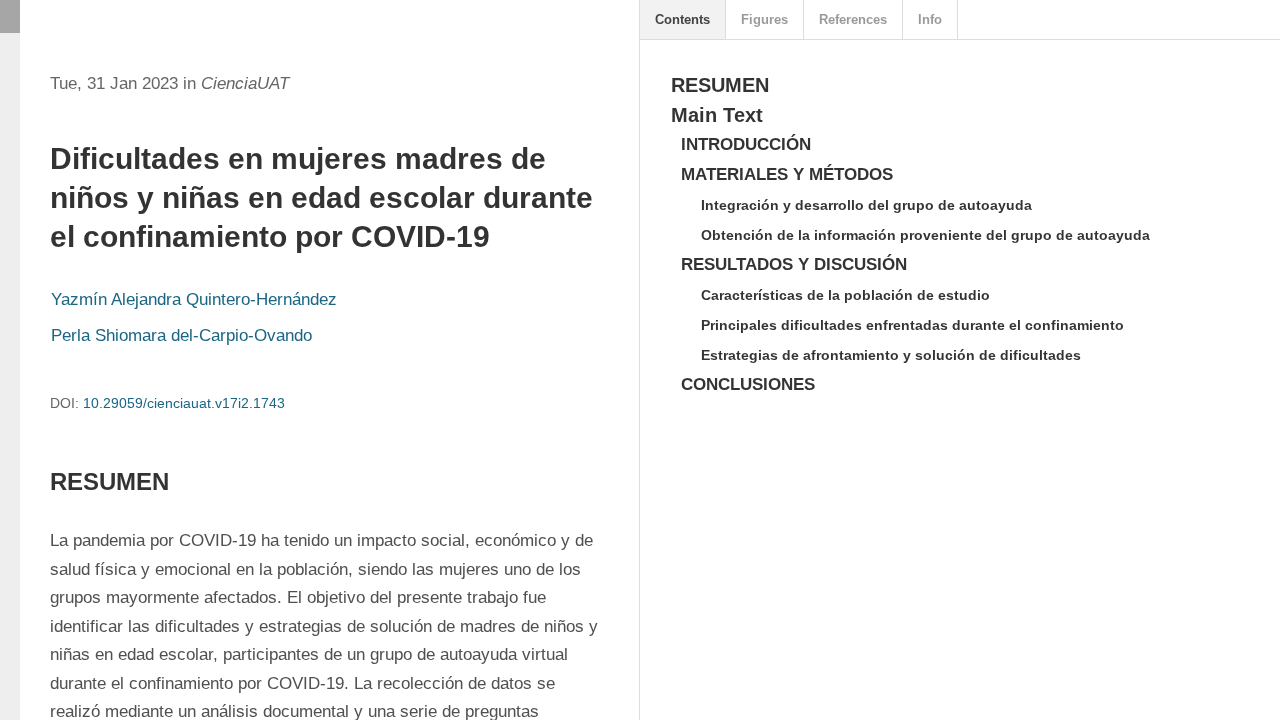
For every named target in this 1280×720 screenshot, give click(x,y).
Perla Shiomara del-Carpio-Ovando (181, 335)
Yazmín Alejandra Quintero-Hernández (194, 299)
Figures (764, 19)
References (853, 19)
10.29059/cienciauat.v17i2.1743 (184, 403)
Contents (682, 19)
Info (930, 19)
